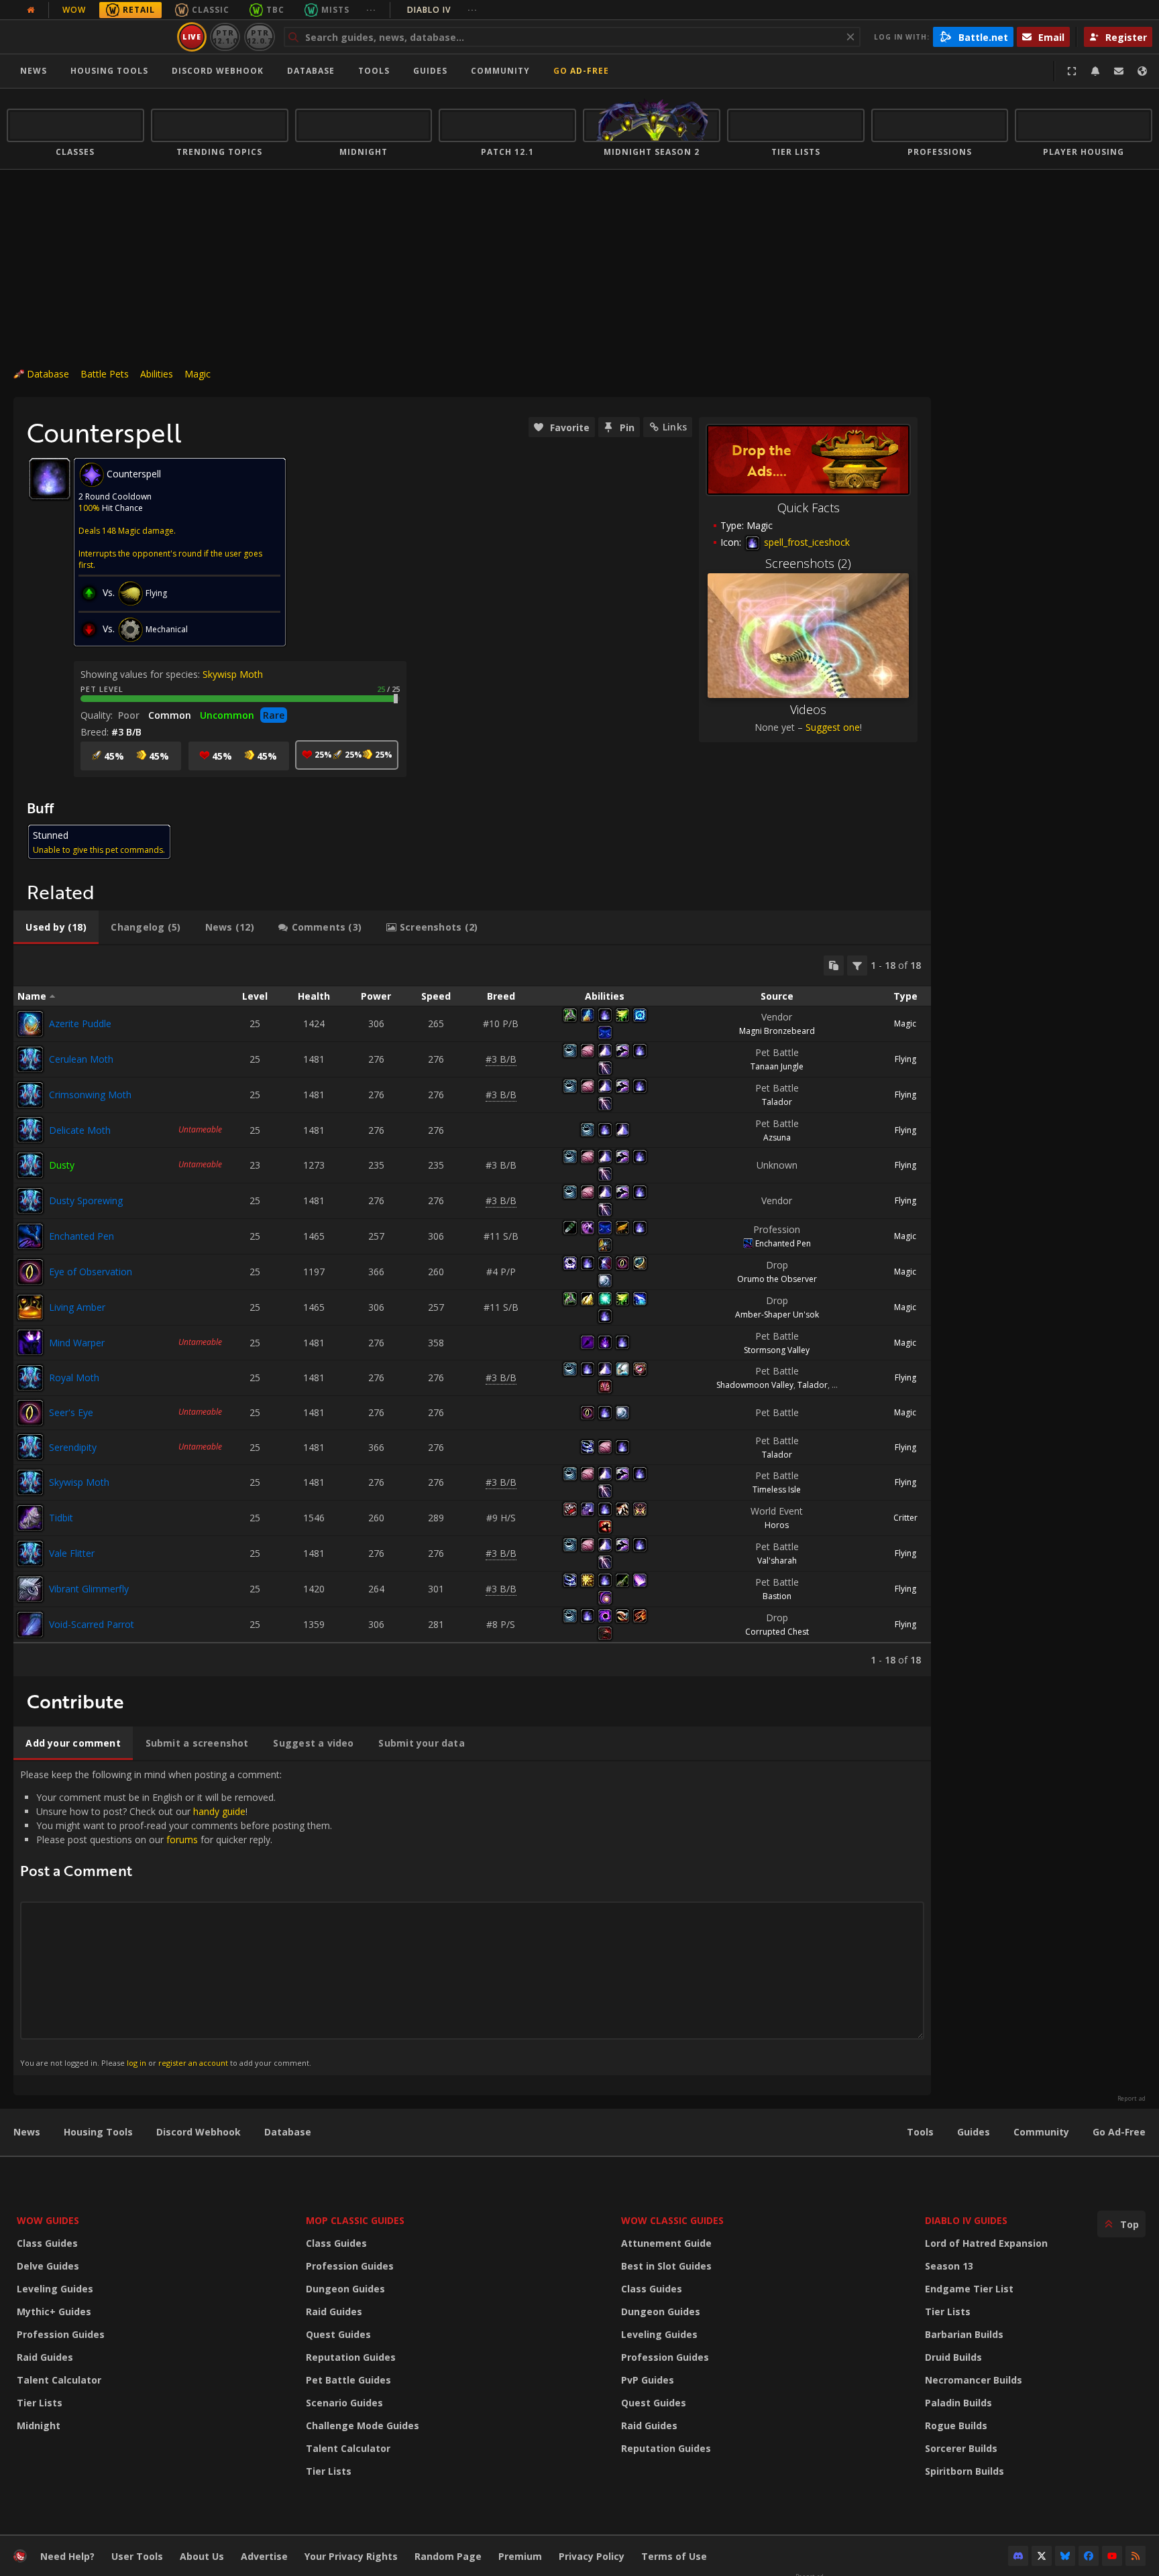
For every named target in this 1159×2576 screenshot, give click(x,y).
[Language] (1142, 71)
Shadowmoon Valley (755, 1385)
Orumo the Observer (777, 1279)
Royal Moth (74, 1378)
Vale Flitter (72, 1553)
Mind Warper (77, 1343)
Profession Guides (61, 2334)
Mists (335, 10)
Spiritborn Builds (964, 2471)
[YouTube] (1112, 2556)
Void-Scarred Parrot (92, 1624)
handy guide (219, 1811)
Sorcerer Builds (961, 2448)
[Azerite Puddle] (30, 1024)
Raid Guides (45, 2357)
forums (182, 1839)
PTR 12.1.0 (225, 37)
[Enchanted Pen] (30, 1236)
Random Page (448, 2556)
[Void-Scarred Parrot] (30, 1625)
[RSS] (1136, 2556)
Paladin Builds (958, 2403)
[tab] (56, 927)
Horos (777, 1525)
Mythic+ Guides (54, 2311)
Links (675, 427)
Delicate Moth (80, 1130)
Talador (777, 1102)
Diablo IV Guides (966, 2220)
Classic (211, 10)
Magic (198, 374)
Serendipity (73, 1447)
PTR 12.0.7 (259, 37)
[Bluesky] (1065, 2556)
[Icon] (50, 479)
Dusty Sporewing (86, 1201)
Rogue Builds (956, 2425)
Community (500, 71)
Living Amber (77, 1307)
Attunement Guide (666, 2243)
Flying (905, 1059)
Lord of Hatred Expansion (986, 2243)
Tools (920, 2132)
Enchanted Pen (81, 1236)
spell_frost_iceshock (806, 542)
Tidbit (61, 1518)
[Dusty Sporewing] (30, 1201)
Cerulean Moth (81, 1059)
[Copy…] (834, 965)
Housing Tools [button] (109, 71)
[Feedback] (1119, 71)
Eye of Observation (91, 1272)
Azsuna (777, 1137)
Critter (905, 1518)
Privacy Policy (592, 2556)
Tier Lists (40, 2403)
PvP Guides (648, 2380)
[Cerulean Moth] (30, 1059)
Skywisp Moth (233, 674)
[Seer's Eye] (30, 1413)
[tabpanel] (472, 1311)
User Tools (137, 2556)
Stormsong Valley (777, 1350)
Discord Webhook (218, 71)
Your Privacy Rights (351, 2556)
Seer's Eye (71, 1412)
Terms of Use (674, 2556)
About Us (202, 2556)
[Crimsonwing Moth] (30, 1095)
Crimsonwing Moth (90, 1095)
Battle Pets (105, 374)
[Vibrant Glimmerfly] (30, 1589)
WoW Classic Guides (672, 2220)
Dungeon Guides (345, 2289)
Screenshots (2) (808, 563)
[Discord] (1018, 2556)
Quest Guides (338, 2334)
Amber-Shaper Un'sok (777, 1314)
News (34, 71)
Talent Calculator (59, 2380)
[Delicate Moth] (30, 1130)
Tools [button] (374, 71)
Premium (520, 2556)
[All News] (31, 10)
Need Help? (67, 2556)
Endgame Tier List (969, 2289)
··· (371, 10)
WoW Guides (48, 2220)
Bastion (777, 1596)
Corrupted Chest (777, 1632)
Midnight (39, 2425)
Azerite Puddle (80, 1023)
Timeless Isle (777, 1489)
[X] (1042, 2556)
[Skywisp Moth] (30, 1482)
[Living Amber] (30, 1307)
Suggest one (833, 727)
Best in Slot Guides (666, 2266)
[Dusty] (30, 1165)
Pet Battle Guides (348, 2380)
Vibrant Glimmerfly (89, 1589)
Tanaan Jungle (777, 1066)
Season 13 (949, 2266)
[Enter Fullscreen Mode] (1072, 71)
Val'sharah (777, 1561)
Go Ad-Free (581, 71)
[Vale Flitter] (30, 1554)
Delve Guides (48, 2266)
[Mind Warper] (30, 1342)
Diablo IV (442, 10)
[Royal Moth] (30, 1378)
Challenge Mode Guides (363, 2425)
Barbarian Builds (964, 2334)
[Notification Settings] (1095, 71)
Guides (430, 71)
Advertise (264, 2556)
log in (136, 2063)
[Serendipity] (30, 1447)
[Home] (90, 37)
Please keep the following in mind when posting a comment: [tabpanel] (176, 1918)
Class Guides (47, 2243)
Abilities (157, 374)
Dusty (62, 1165)
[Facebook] (1089, 2556)
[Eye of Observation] (30, 1272)
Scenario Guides (344, 2403)
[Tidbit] (30, 1518)
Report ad (1132, 2099)
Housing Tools (98, 2132)
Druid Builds (953, 2357)
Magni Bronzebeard (777, 1031)
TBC (275, 10)
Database (311, 71)
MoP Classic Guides (355, 2220)
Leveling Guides (55, 2289)
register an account (193, 2063)
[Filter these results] (857, 965)
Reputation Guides (351, 2357)
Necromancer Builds (974, 2380)
